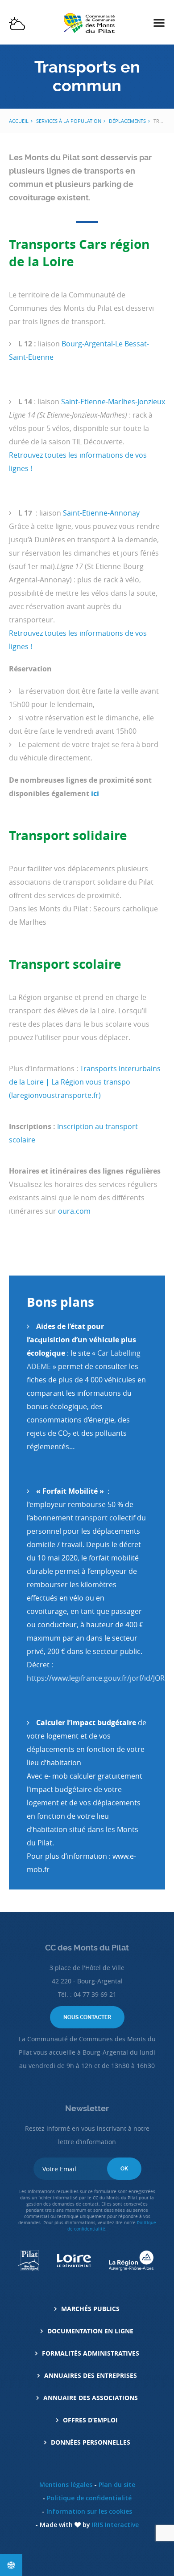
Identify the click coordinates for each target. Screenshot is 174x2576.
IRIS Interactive (115, 2525)
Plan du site (117, 2485)
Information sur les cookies (89, 2511)
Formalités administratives (91, 2353)
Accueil (19, 121)
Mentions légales (66, 2485)
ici (95, 793)
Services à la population (69, 121)
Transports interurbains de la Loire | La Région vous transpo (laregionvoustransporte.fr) (85, 1082)
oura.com (74, 1211)
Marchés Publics (90, 2309)
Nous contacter (87, 2017)
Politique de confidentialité (89, 2498)
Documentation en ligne (90, 2331)
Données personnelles (91, 2442)
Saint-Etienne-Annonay (101, 513)
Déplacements (127, 121)
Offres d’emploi (90, 2420)
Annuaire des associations (91, 2398)
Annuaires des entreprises (91, 2375)
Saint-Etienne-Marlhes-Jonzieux (113, 402)
